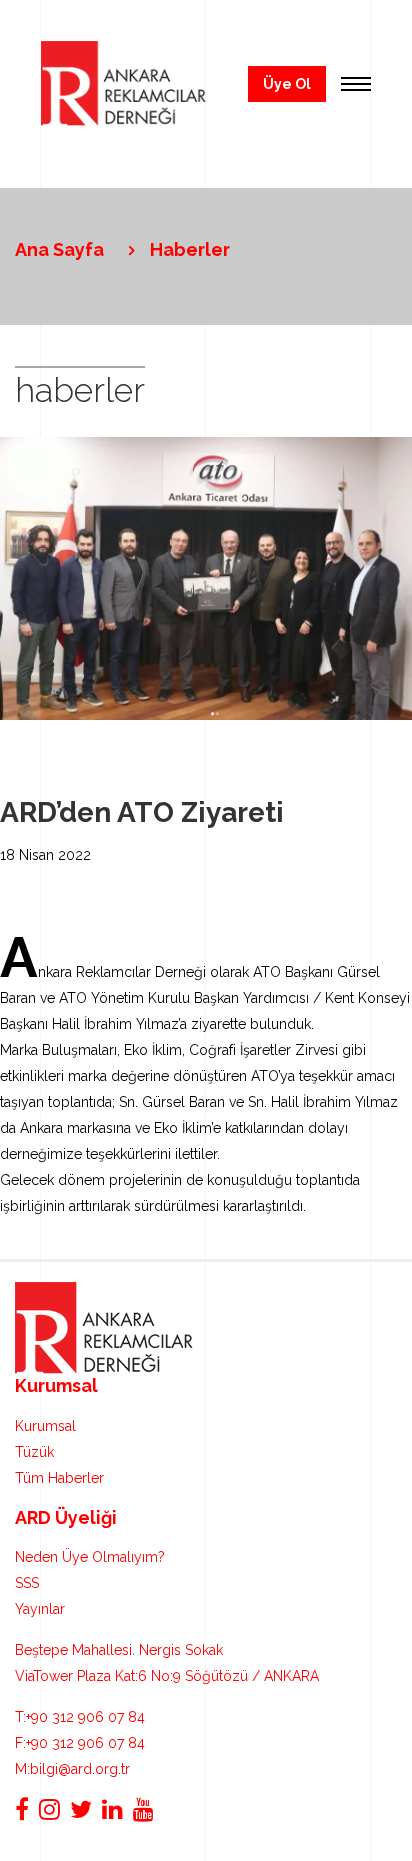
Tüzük (34, 1452)
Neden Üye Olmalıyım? (90, 1557)
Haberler (190, 249)
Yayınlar (40, 1609)
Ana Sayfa (59, 249)
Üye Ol (287, 84)
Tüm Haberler (59, 1478)
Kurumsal (45, 1426)
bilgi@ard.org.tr (72, 1769)
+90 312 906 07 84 (80, 1717)
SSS (27, 1583)
